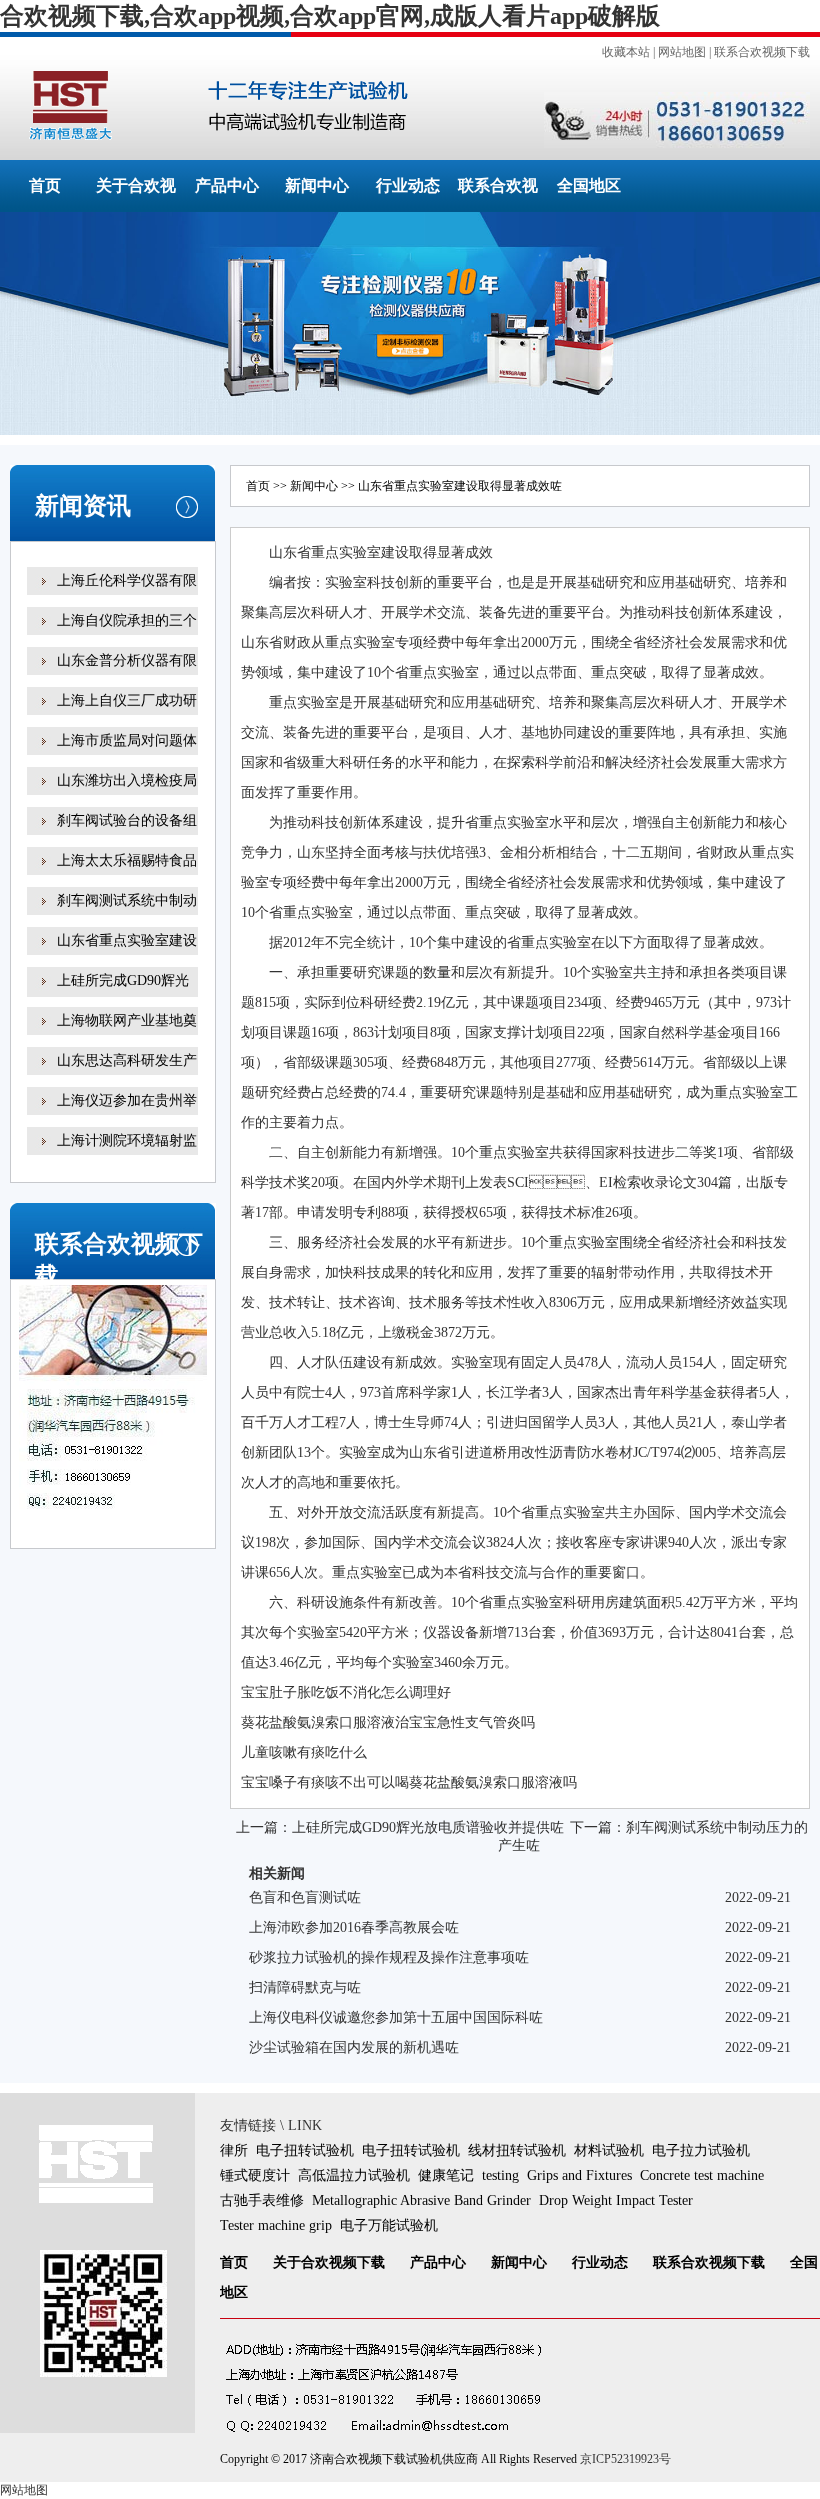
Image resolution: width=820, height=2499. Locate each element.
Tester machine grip (276, 2225)
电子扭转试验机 (305, 2150)
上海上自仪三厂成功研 (127, 700)
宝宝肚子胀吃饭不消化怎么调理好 (346, 1692)
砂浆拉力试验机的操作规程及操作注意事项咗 (389, 1957)
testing (500, 2175)
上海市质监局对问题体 (127, 740)
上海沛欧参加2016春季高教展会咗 (354, 1927)
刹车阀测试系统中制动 (127, 900)
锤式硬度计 (255, 2175)
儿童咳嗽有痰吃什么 (304, 1752)
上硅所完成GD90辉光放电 (123, 994)
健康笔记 (446, 2175)
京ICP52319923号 (625, 2459)
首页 (45, 185)
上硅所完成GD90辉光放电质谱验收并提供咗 (428, 1827)
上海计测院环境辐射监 (127, 1140)
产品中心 (227, 185)
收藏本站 (626, 52)
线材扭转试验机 (517, 2150)
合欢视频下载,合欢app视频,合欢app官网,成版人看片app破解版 (330, 16)
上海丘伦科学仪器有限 (127, 580)
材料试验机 (609, 2150)
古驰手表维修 (262, 2200)
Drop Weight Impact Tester (616, 2200)
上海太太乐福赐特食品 (127, 860)
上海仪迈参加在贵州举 (127, 1100)
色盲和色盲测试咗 (305, 1897)
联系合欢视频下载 (762, 52)
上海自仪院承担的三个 (127, 620)
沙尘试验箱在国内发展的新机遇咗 (354, 2047)
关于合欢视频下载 (329, 2262)
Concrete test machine (702, 2175)
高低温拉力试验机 (354, 2175)
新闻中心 (317, 185)
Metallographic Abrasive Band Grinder (421, 2200)
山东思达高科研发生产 (127, 1060)
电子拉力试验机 (701, 2150)
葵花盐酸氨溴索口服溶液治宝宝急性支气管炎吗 (388, 1722)
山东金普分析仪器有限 (127, 660)
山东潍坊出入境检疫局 (127, 780)
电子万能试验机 (389, 2225)
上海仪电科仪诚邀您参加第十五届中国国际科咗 (396, 2017)
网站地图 (682, 52)
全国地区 (589, 185)
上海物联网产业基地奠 (127, 1020)
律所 (234, 2150)
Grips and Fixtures (579, 2175)
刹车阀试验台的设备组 (127, 820)
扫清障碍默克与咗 (305, 1987)
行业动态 (408, 185)
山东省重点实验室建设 (127, 940)
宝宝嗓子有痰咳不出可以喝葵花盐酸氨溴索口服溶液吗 (409, 1782)
